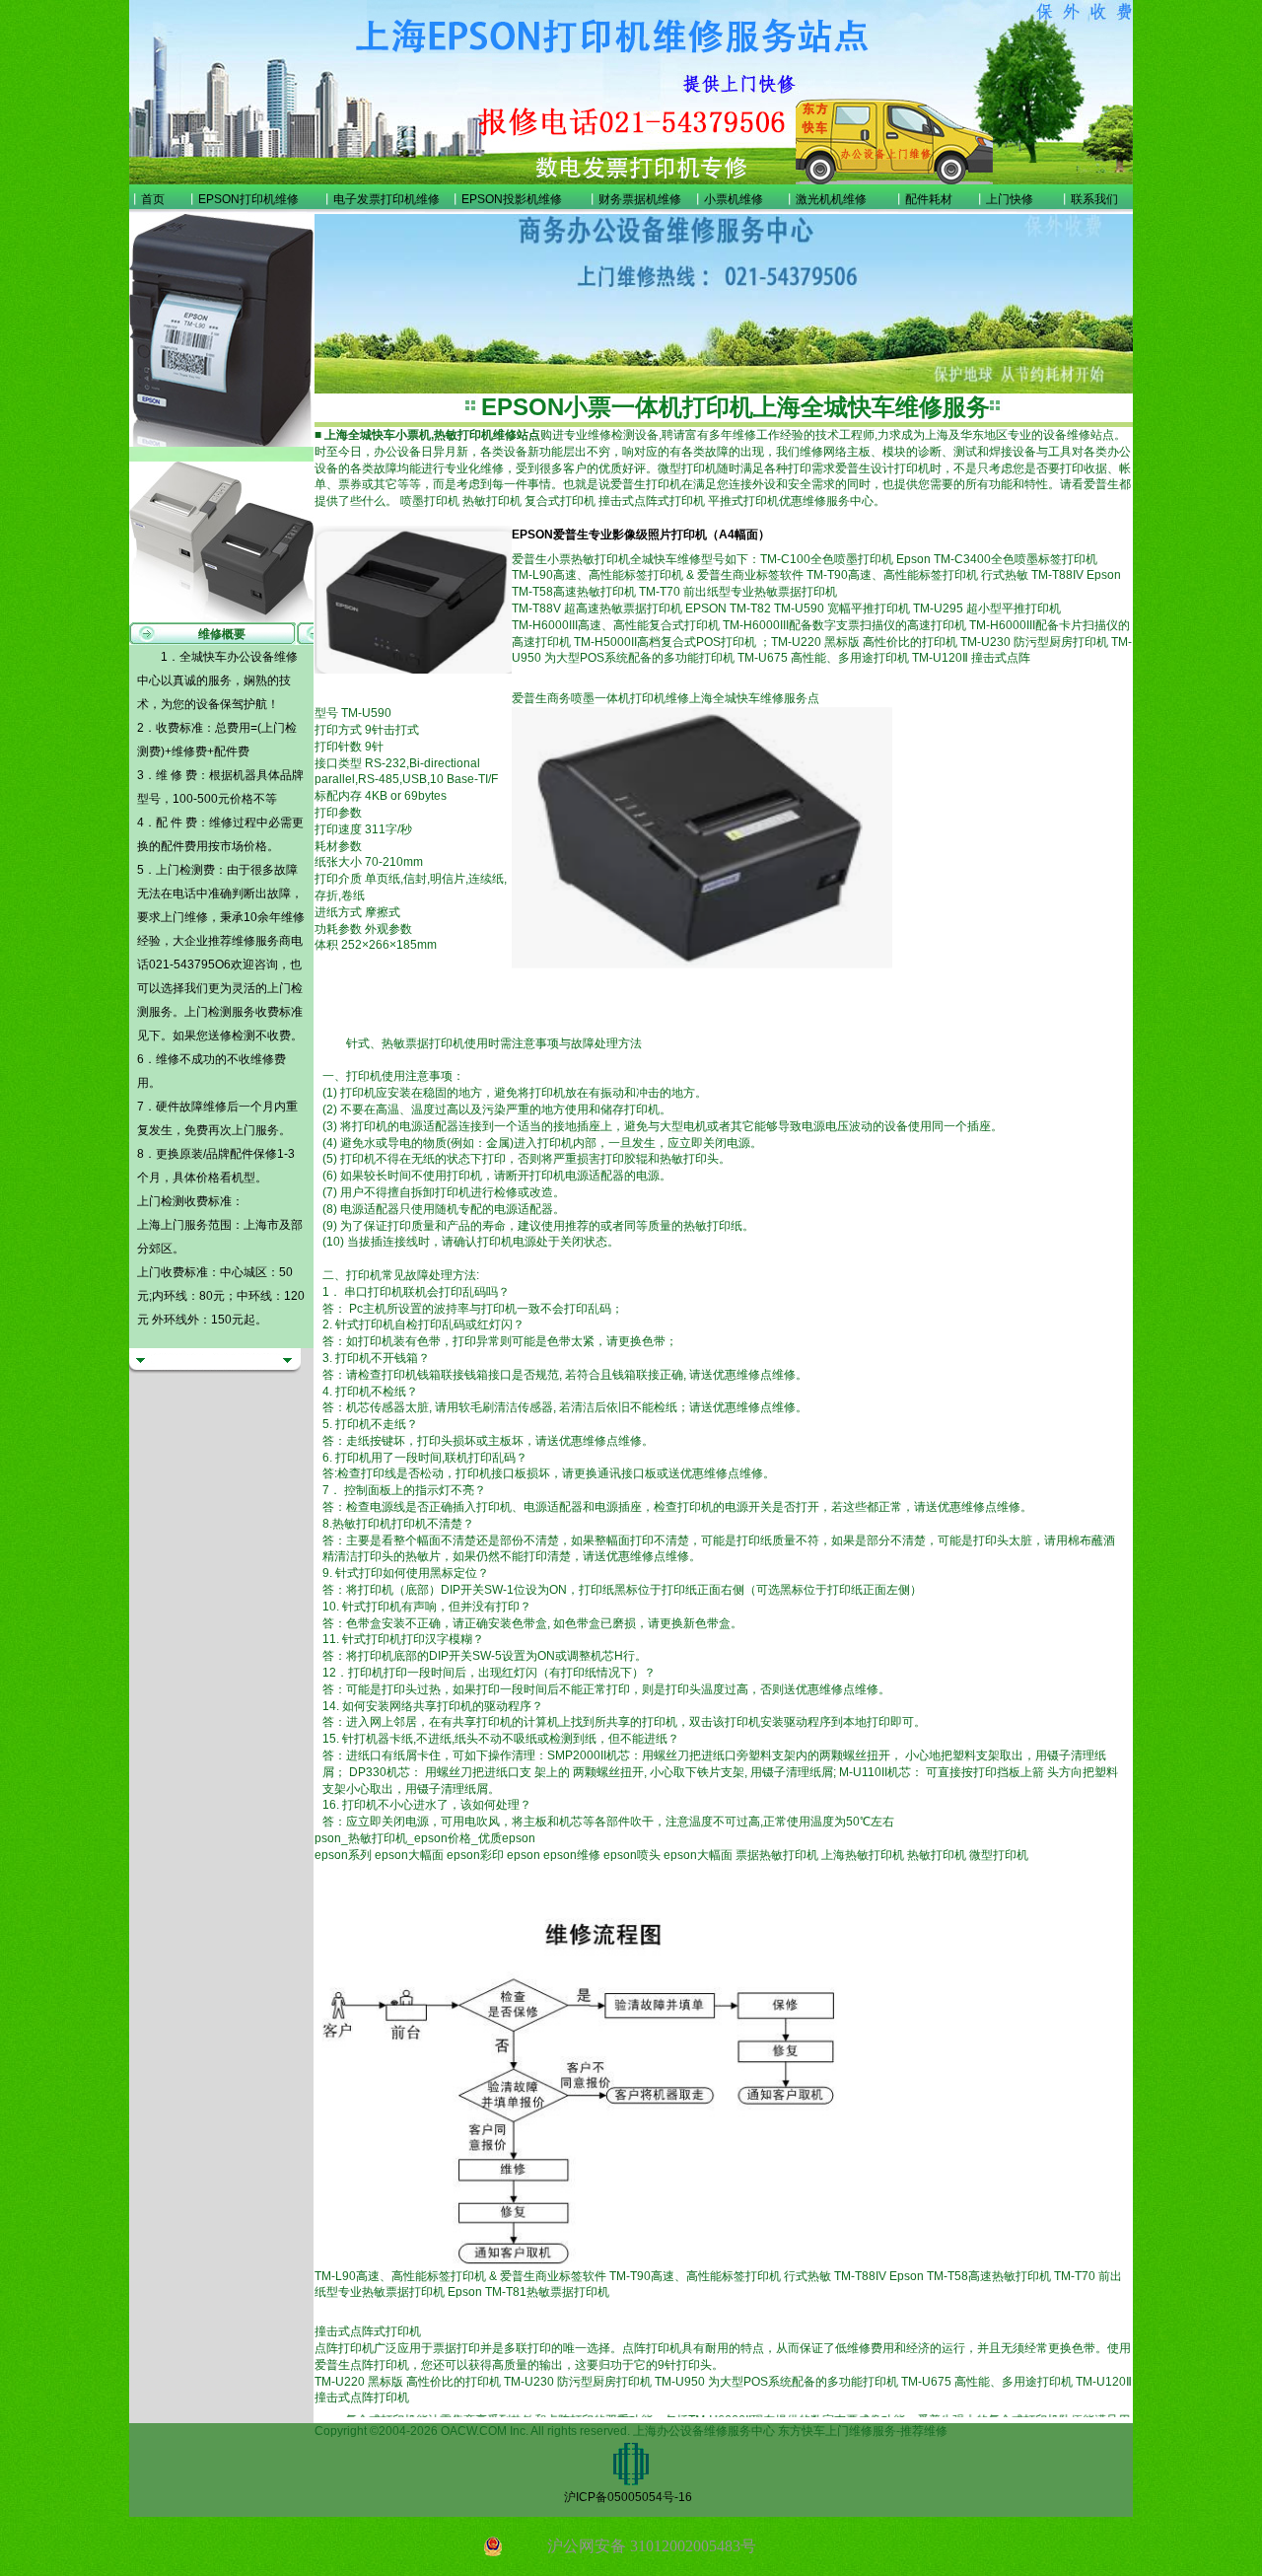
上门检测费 (185, 870)
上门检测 (208, 1012)
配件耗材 (929, 199)
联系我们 (1094, 199)
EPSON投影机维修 (512, 199)
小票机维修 (734, 199)
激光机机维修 (831, 199)
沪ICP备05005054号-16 (628, 2497)
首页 (153, 199)
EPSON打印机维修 (248, 199)
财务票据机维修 (640, 199)
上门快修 (1010, 199)
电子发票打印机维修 (386, 199)
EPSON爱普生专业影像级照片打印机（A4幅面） (641, 535)
